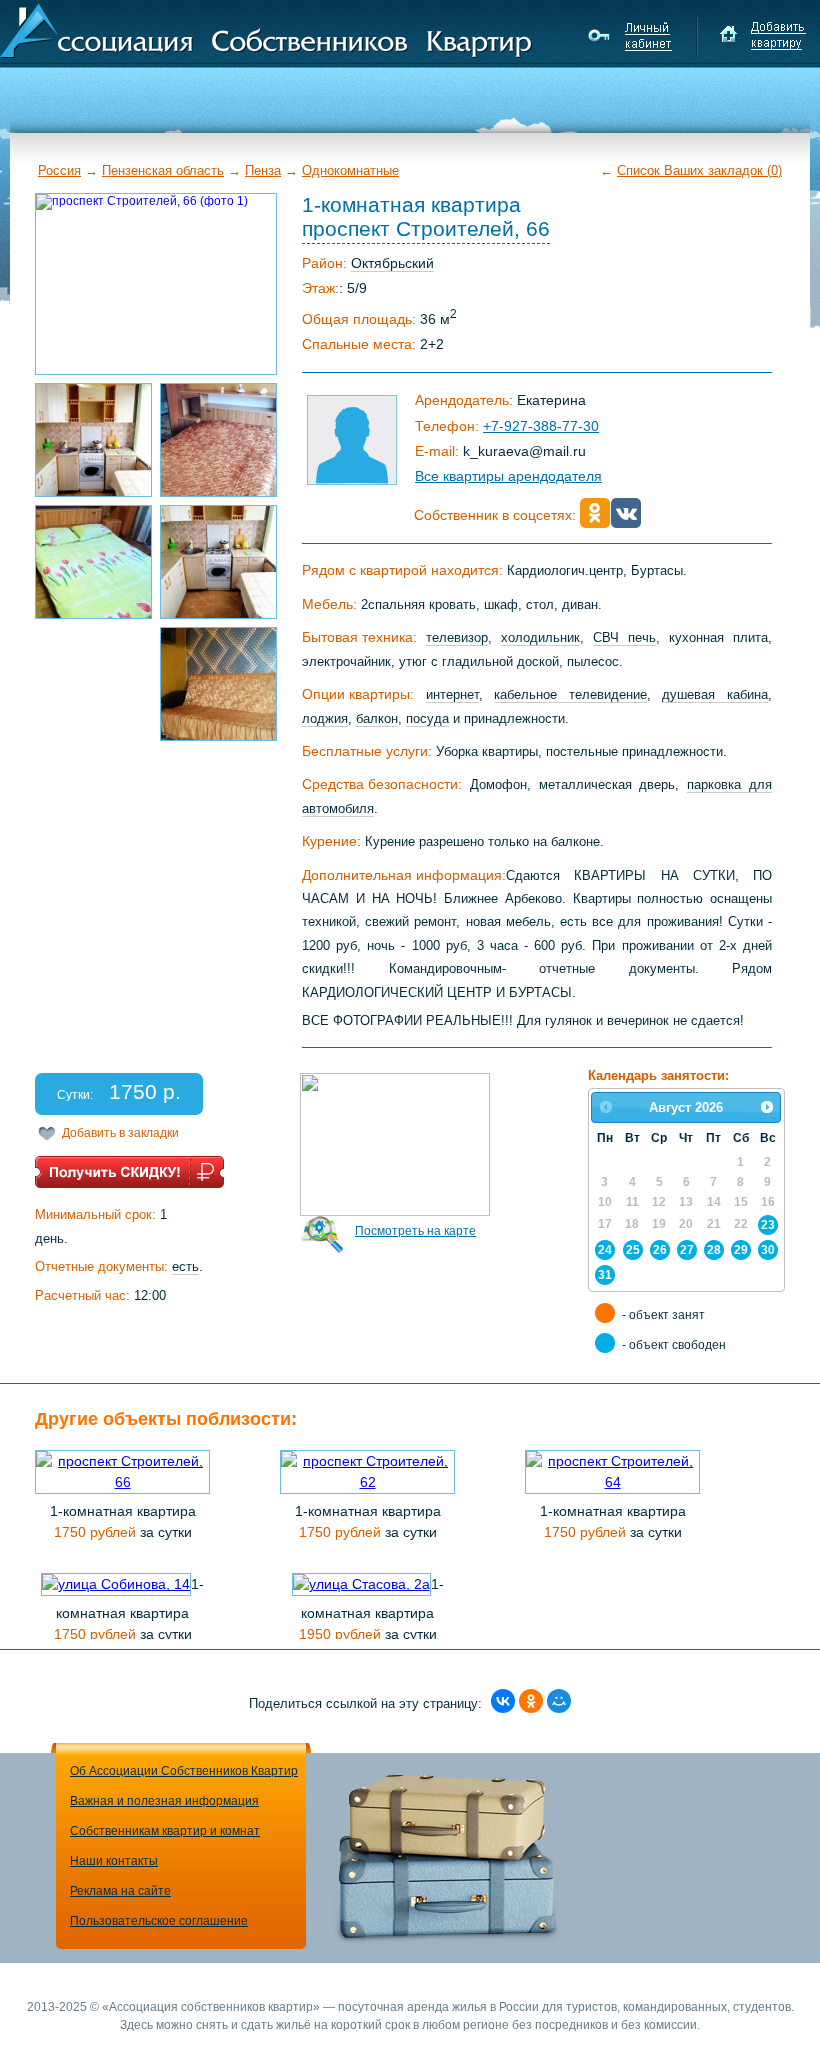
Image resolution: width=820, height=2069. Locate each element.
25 (633, 1249)
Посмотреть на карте (415, 1231)
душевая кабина (715, 694)
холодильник (540, 637)
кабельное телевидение (570, 694)
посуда (427, 718)
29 (741, 1249)
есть (185, 1266)
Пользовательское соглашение (159, 1921)
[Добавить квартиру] (762, 36)
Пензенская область (163, 170)
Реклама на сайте (120, 1891)
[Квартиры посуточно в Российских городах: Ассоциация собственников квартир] (266, 29)
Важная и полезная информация (164, 1801)
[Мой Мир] (559, 1701)
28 (714, 1249)
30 (768, 1249)
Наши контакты (114, 1861)
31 (605, 1274)
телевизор (457, 637)
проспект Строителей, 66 (426, 228)
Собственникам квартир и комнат (165, 1831)
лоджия (325, 718)
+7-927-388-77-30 (541, 426)
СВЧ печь (624, 637)
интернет (452, 694)
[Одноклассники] (531, 1701)
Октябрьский (392, 263)
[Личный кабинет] (632, 36)
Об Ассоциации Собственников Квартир (184, 1771)
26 (660, 1249)
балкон (377, 718)
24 (605, 1249)
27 (687, 1249)
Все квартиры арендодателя (508, 476)
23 (768, 1224)
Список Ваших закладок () (699, 170)
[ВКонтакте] (503, 1701)
